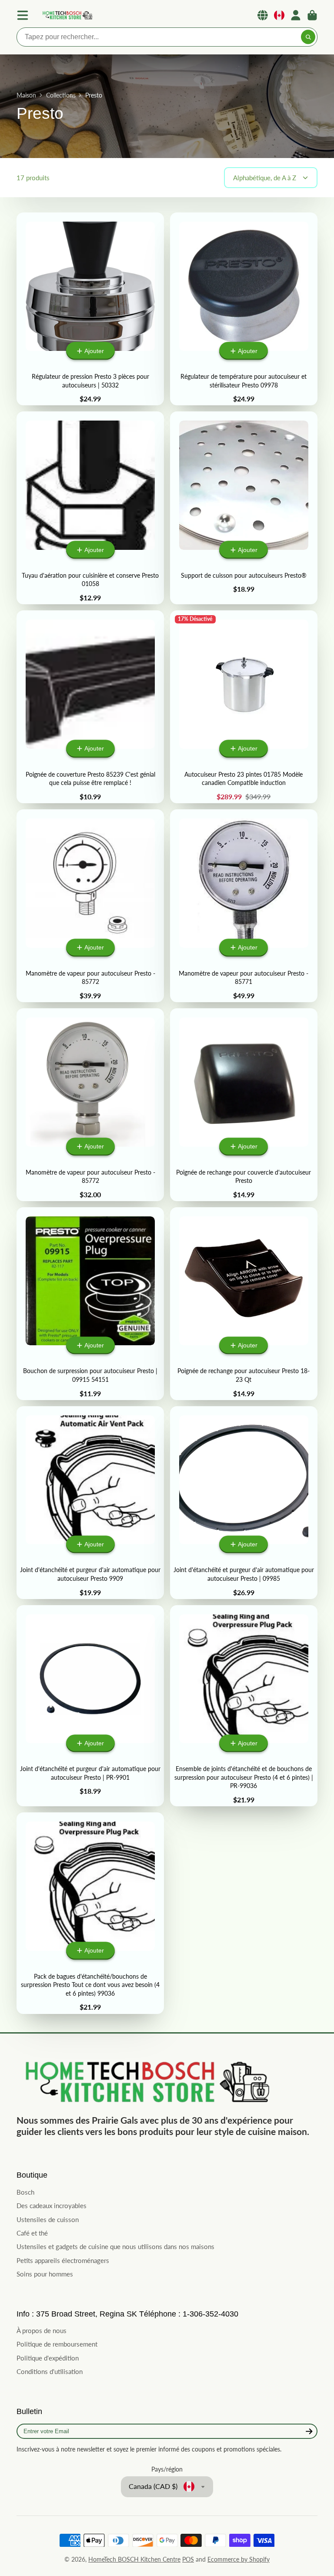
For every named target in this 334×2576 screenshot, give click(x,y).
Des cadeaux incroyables (52, 2206)
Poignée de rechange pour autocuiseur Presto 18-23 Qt (244, 1304)
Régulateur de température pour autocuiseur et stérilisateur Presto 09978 (244, 309)
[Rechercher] (308, 37)
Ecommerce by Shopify (239, 2559)
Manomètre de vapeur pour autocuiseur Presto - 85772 (90, 906)
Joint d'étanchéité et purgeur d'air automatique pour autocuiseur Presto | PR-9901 (90, 1706)
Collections (61, 95)
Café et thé (32, 2233)
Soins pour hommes (45, 2274)
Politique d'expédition (48, 2358)
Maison (26, 95)
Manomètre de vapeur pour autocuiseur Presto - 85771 (244, 906)
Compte (296, 15)
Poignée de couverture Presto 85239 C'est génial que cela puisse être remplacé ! (90, 707)
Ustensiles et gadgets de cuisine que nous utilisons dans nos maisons (115, 2246)
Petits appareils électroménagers (63, 2260)
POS (188, 2559)
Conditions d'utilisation (50, 2371)
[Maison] (67, 15)
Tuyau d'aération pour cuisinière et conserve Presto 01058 (90, 508)
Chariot (312, 15)
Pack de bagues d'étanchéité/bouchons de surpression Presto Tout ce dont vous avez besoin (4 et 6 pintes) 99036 (90, 1913)
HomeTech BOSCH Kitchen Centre (134, 2559)
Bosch (25, 2192)
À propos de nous (42, 2330)
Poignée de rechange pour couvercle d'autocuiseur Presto (244, 1105)
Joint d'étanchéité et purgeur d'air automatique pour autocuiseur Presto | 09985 (244, 1503)
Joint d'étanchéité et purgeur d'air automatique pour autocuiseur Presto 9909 (90, 1503)
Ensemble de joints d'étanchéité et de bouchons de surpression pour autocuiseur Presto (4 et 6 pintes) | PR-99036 (244, 1706)
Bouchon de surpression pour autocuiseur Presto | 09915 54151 (90, 1304)
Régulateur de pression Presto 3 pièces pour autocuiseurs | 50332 (90, 309)
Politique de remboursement (57, 2344)
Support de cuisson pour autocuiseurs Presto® (244, 508)
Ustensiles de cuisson (48, 2219)
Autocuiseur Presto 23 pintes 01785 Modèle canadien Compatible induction (244, 707)
